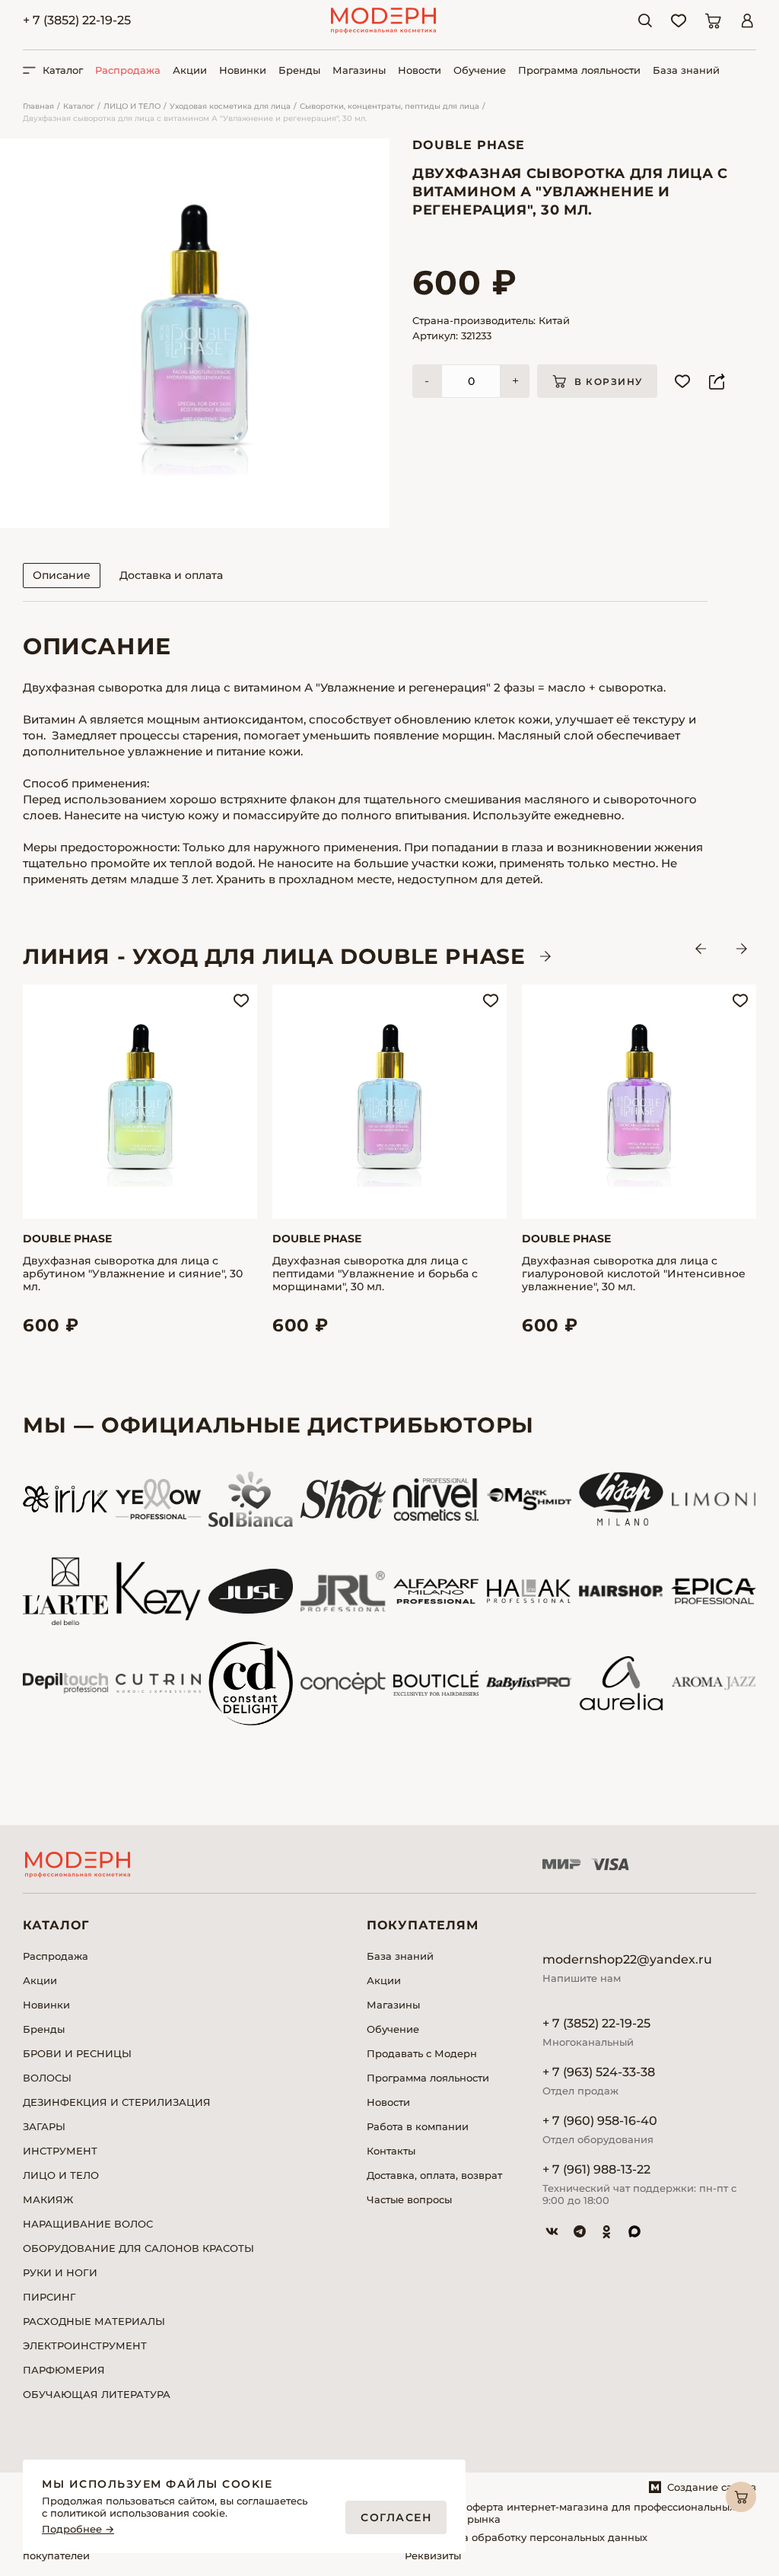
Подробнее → (78, 2529)
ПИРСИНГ (49, 2297)
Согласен (396, 2517)
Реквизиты (433, 2555)
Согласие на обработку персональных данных (526, 2537)
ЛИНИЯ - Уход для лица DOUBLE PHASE (274, 956)
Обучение (480, 70)
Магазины (359, 70)
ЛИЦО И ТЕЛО (132, 106)
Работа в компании (418, 2126)
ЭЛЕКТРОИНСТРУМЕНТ (85, 2345)
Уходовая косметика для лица (230, 106)
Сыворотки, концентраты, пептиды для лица (389, 106)
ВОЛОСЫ (47, 2078)
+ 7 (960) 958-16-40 (600, 2121)
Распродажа (128, 70)
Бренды (299, 70)
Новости (420, 70)
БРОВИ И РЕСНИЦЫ (77, 2053)
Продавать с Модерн (422, 2053)
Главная (38, 106)
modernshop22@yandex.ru (627, 1959)
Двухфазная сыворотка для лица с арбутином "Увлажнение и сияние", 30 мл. (133, 1274)
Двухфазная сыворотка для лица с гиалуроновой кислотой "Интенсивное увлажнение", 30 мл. (634, 1274)
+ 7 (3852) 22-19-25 (77, 20)
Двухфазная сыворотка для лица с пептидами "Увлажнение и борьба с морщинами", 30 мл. (375, 1274)
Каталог (79, 106)
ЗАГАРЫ (44, 2126)
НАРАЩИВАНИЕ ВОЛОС (88, 2224)
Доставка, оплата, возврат (434, 2175)
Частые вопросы (409, 2199)
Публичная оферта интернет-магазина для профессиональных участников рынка (570, 2513)
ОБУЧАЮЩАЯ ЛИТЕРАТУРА (97, 2394)
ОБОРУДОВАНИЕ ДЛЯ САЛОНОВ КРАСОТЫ (138, 2248)
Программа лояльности (579, 70)
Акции (190, 70)
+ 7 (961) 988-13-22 (596, 2169)
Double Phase (469, 145)
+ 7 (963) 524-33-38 (599, 2072)
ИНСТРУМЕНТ (60, 2151)
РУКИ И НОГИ (60, 2272)
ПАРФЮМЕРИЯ (64, 2370)
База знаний (686, 70)
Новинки (243, 70)
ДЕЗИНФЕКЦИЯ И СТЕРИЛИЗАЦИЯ (117, 2102)
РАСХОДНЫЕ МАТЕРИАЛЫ (94, 2321)
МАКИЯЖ (48, 2199)
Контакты (391, 2151)
